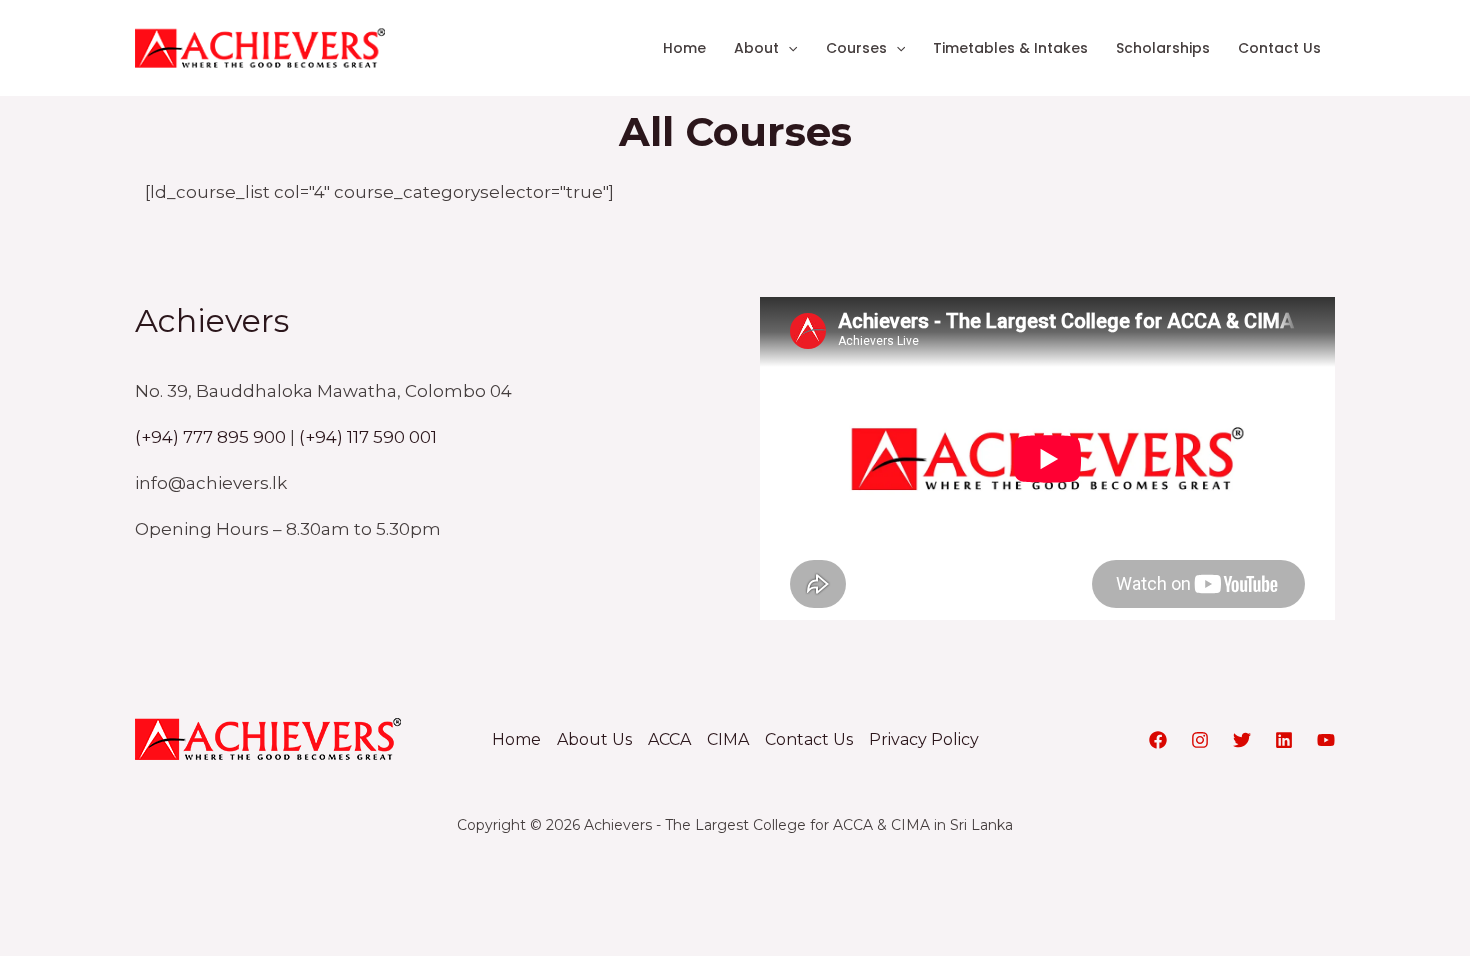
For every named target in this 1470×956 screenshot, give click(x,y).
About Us (594, 739)
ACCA (669, 739)
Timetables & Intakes (1010, 48)
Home (684, 48)
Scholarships (1163, 48)
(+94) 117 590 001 (368, 437)
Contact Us (1279, 48)
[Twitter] (1242, 740)
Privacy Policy (924, 739)
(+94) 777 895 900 (210, 437)
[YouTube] (1326, 740)
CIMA (728, 739)
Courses (856, 48)
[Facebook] (1158, 740)
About (756, 48)
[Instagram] (1200, 740)
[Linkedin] (1284, 740)
